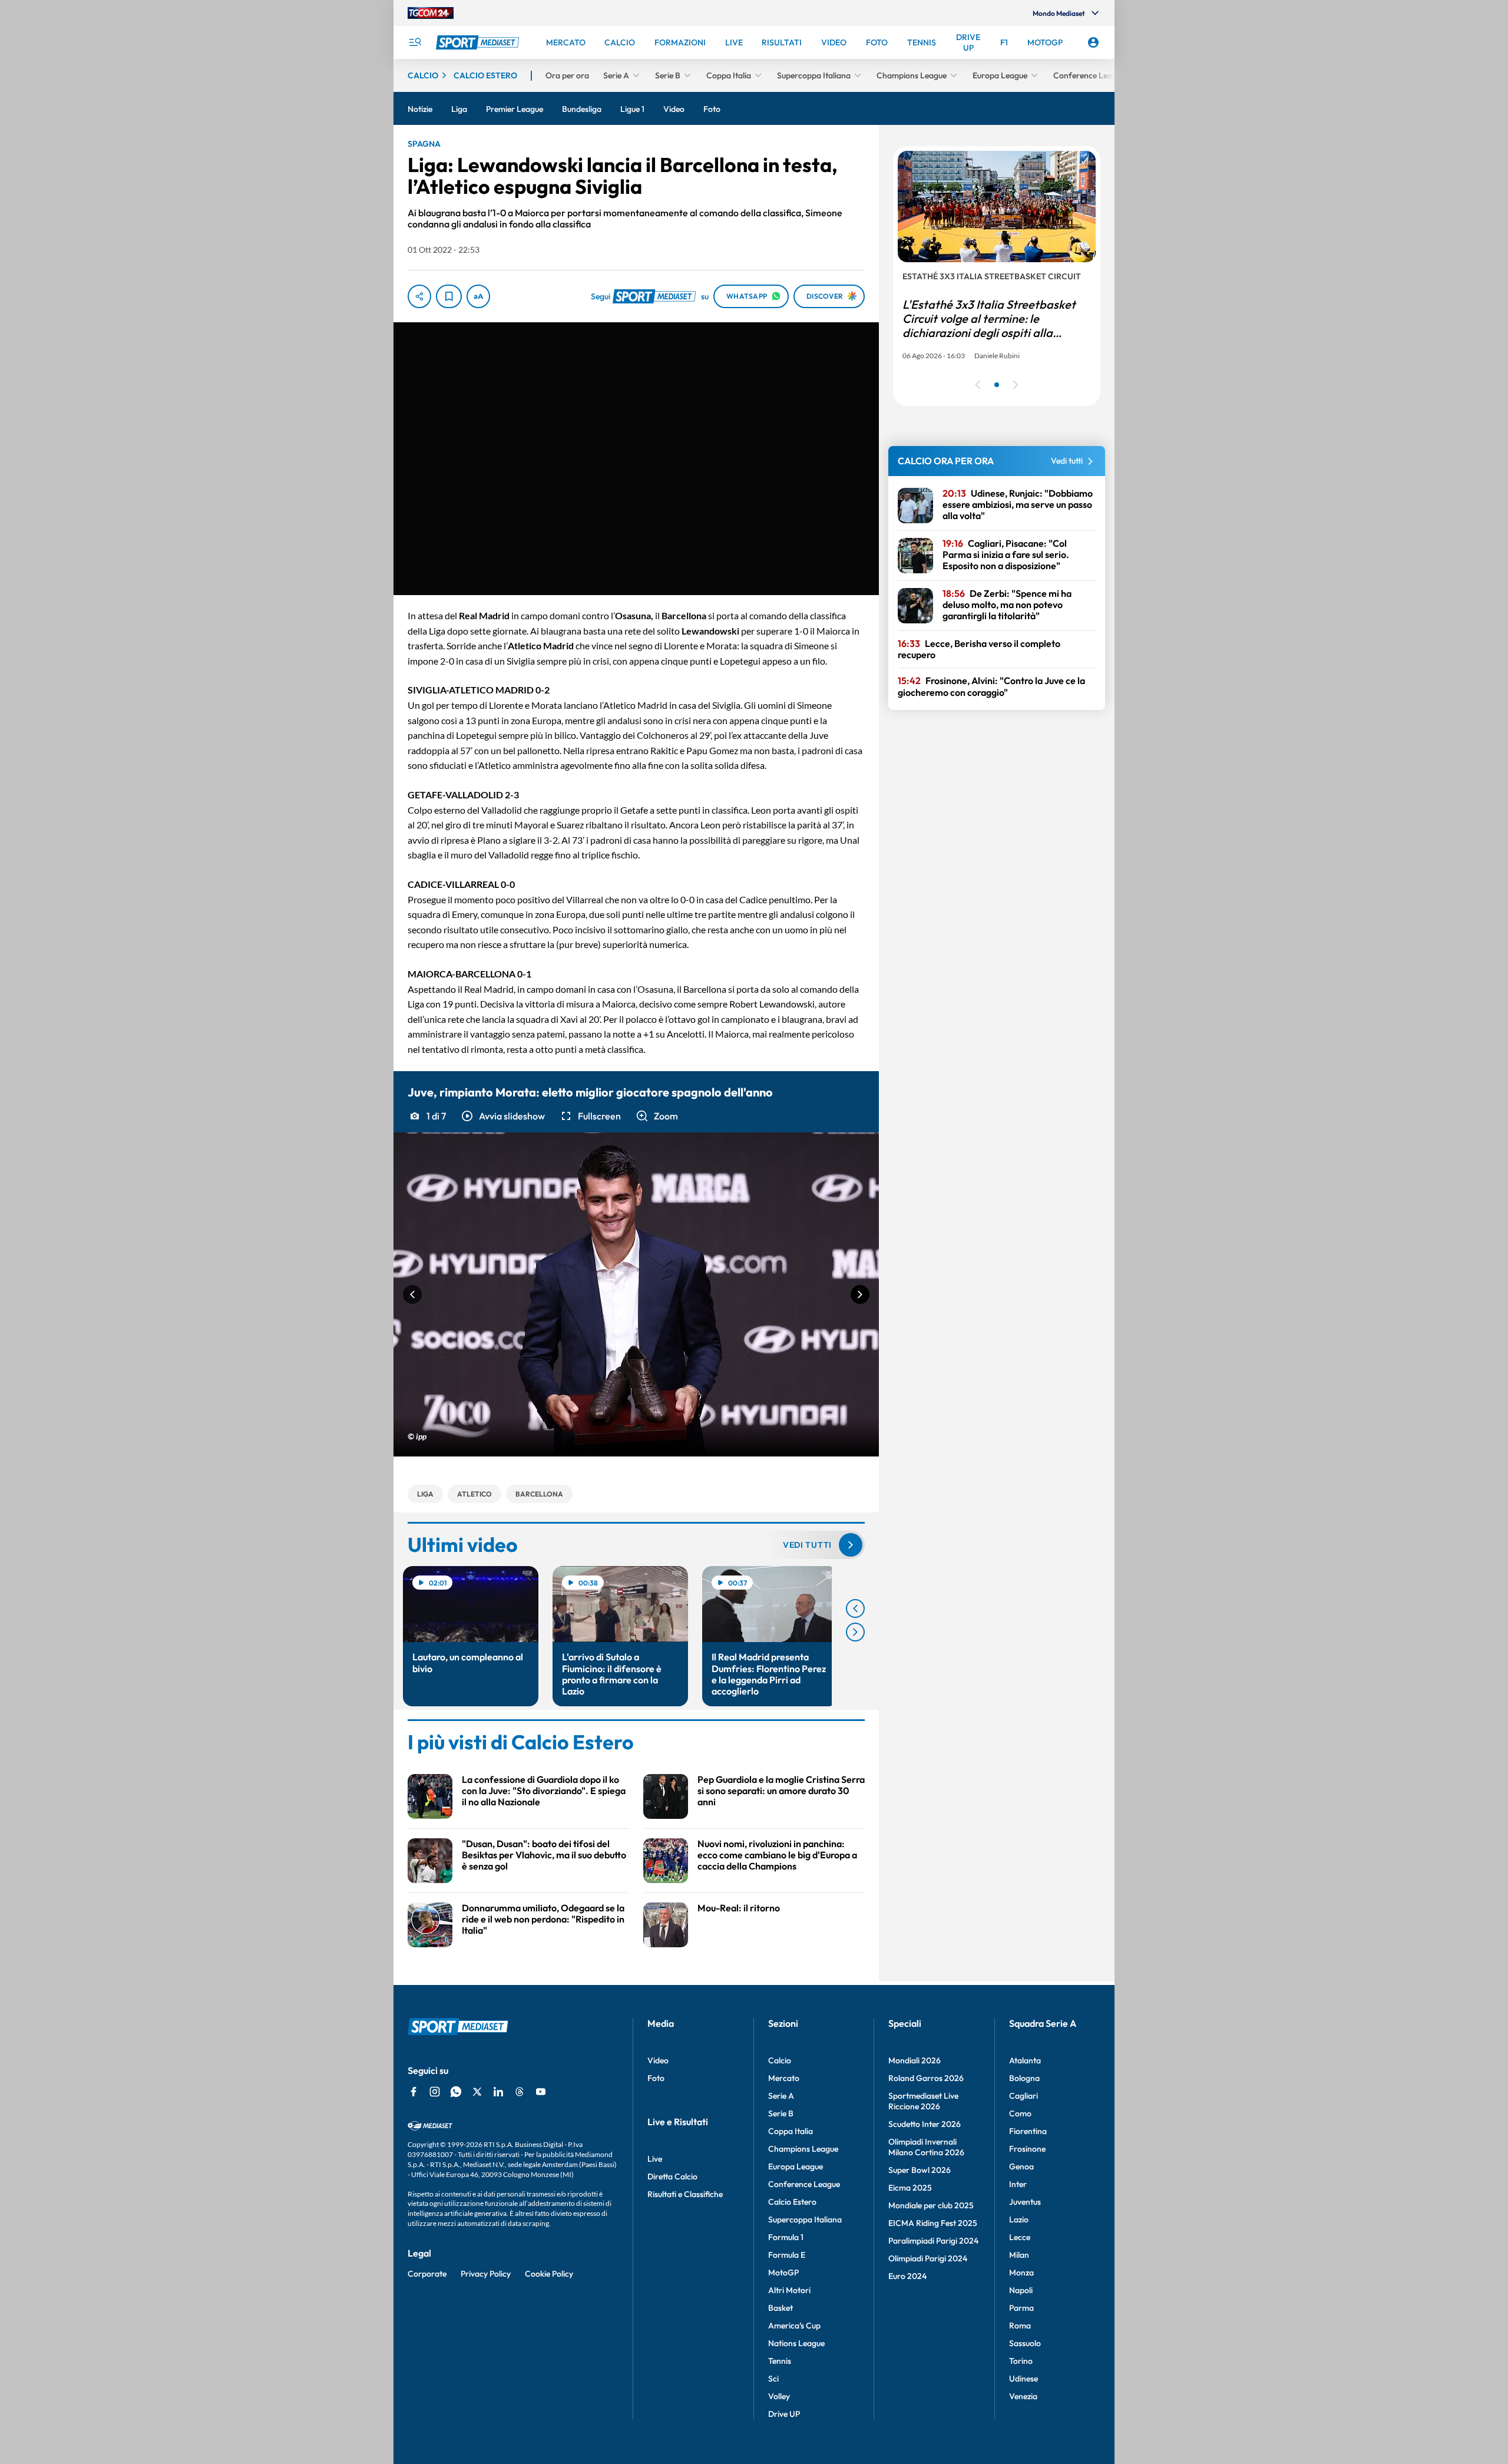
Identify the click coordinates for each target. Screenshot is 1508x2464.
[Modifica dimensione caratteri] (478, 296)
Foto (656, 2078)
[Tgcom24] (431, 13)
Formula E (787, 2255)
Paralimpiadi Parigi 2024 (933, 2241)
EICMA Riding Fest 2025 (933, 2223)
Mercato (784, 2078)
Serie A (781, 2096)
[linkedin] (498, 2092)
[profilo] (1093, 42)
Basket (781, 2308)
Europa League (796, 2166)
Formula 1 (786, 2237)
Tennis (780, 2361)
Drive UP (784, 2414)
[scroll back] (855, 1608)
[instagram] (435, 2092)
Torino (1021, 2361)
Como (1020, 2113)
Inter (1018, 2184)
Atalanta (1025, 2060)
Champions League (803, 2149)
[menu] (415, 42)
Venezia (1023, 2396)
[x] (477, 2092)
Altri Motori (789, 2290)
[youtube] (541, 2092)
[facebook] (414, 2092)
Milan (1019, 2255)
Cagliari (1023, 2096)
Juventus (1025, 2202)
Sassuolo (1025, 2343)
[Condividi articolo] (419, 296)
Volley (779, 2396)
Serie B (781, 2113)
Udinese (1023, 2379)
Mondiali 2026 (915, 2060)
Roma (1020, 2326)
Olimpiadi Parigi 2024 (928, 2258)
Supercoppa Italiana (805, 2219)
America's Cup (794, 2326)
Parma (1021, 2308)
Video (658, 2060)
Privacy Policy (486, 2274)
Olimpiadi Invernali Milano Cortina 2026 (926, 2147)
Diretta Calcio (672, 2176)
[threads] (520, 2092)
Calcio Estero (792, 2202)
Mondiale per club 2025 (931, 2205)
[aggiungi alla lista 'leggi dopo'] (449, 296)
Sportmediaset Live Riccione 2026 (923, 2101)
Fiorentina (1028, 2131)
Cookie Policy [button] (549, 2274)
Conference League (804, 2184)
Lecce (1020, 2237)
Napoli (1021, 2290)
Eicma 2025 (910, 2188)
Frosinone (1027, 2149)
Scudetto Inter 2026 (925, 2124)
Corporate (427, 2274)
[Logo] (479, 42)
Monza (1021, 2273)
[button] (502, 1116)
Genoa (1021, 2166)
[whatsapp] (456, 2092)
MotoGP (783, 2273)
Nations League (796, 2343)
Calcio (780, 2060)
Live (655, 2159)
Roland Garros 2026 (926, 2078)
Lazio (1019, 2219)
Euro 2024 (907, 2276)
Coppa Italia (791, 2131)
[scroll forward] (855, 1632)
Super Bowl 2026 (920, 2170)
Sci (773, 2379)
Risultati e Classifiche (685, 2194)
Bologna (1024, 2078)
